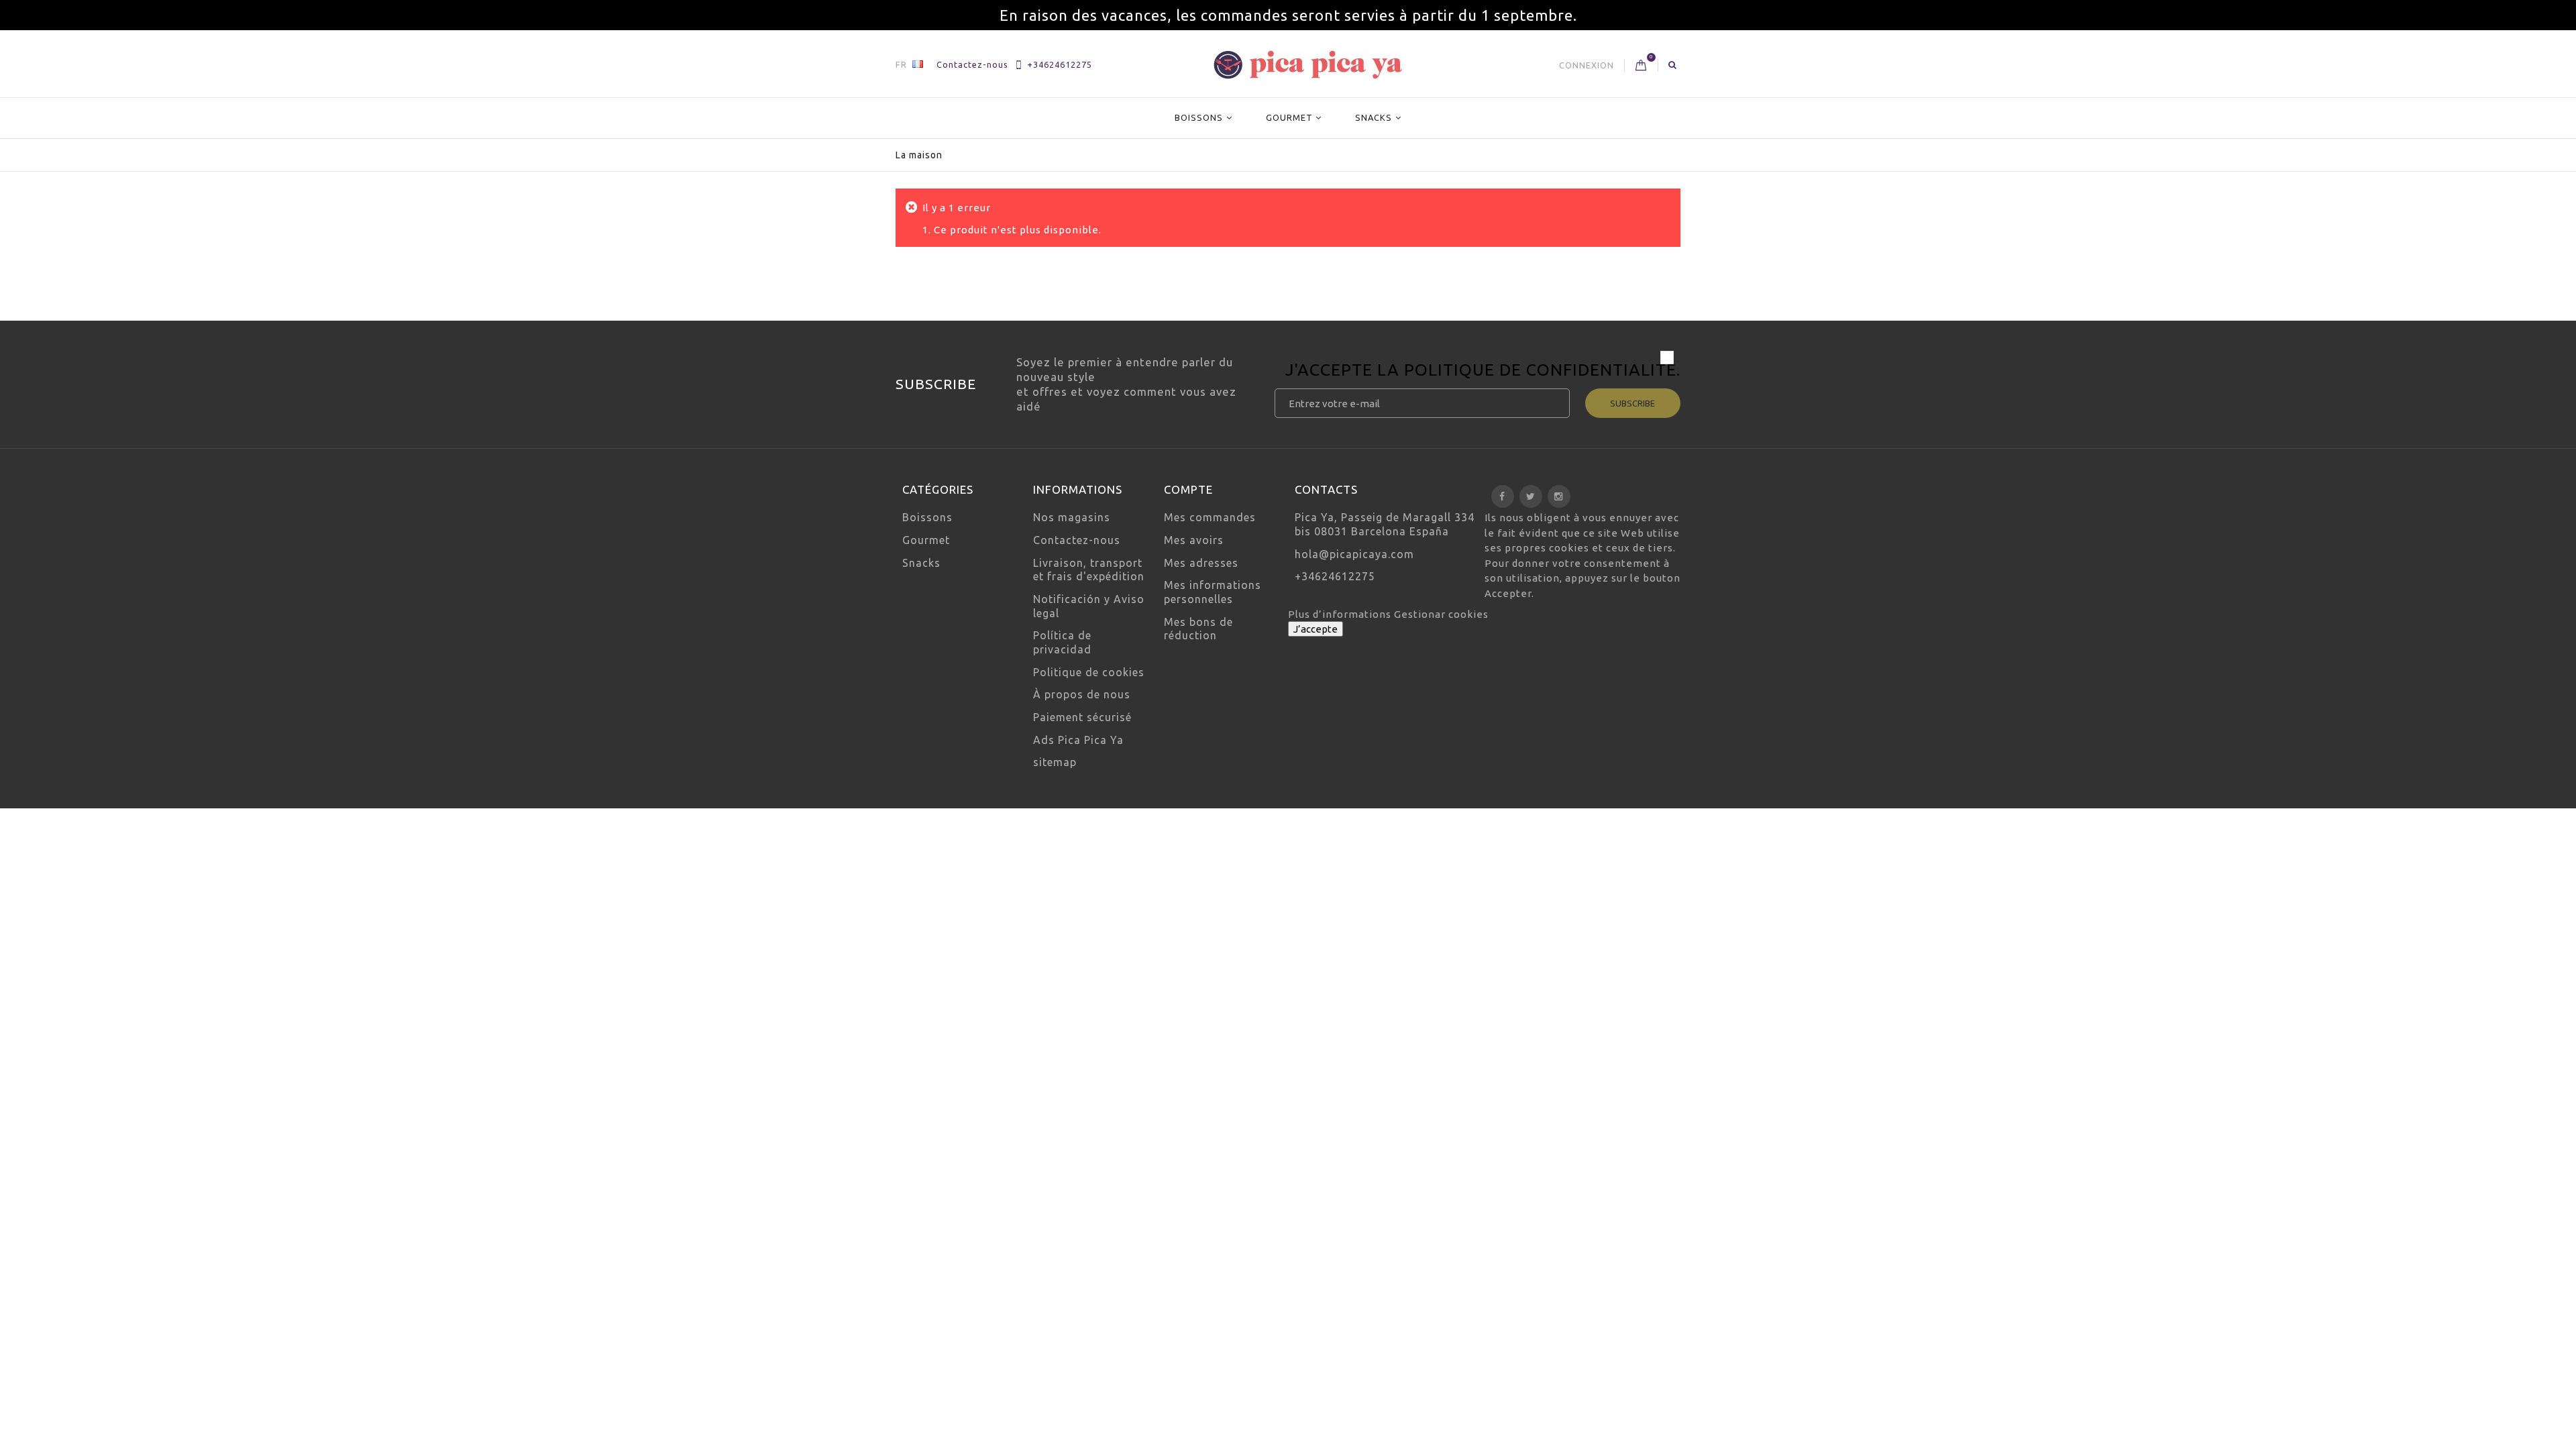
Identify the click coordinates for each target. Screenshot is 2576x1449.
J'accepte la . (1483, 372)
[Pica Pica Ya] (1308, 65)
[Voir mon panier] (1641, 66)
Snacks (1374, 117)
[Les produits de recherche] (1673, 64)
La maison (919, 155)
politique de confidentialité (1540, 370)
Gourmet (1289, 117)
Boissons (1199, 117)
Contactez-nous (972, 64)
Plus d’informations (1341, 614)
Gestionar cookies (1441, 614)
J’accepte (1316, 629)
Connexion (1587, 65)
